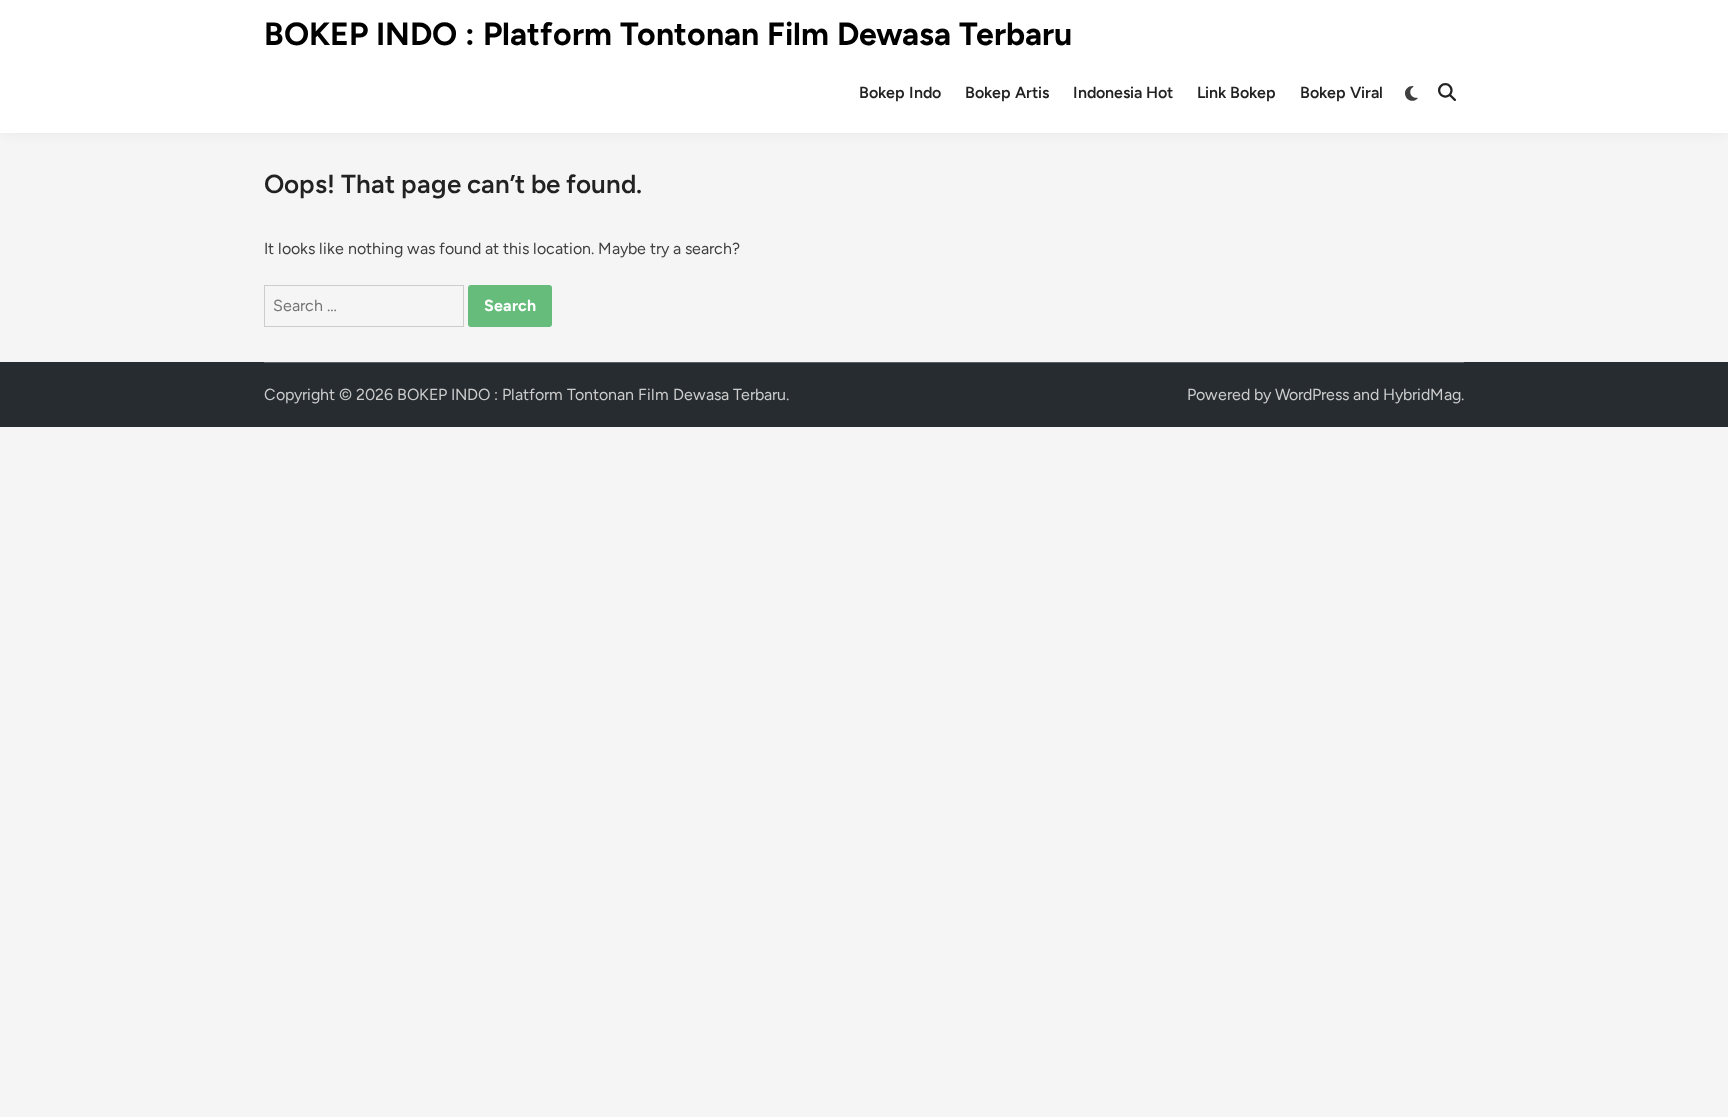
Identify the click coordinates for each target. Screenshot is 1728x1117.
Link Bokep (1236, 92)
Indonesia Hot (1123, 92)
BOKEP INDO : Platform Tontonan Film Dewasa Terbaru (668, 34)
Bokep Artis (1007, 92)
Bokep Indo (900, 92)
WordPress (1312, 394)
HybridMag (1422, 394)
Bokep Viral (1341, 92)
